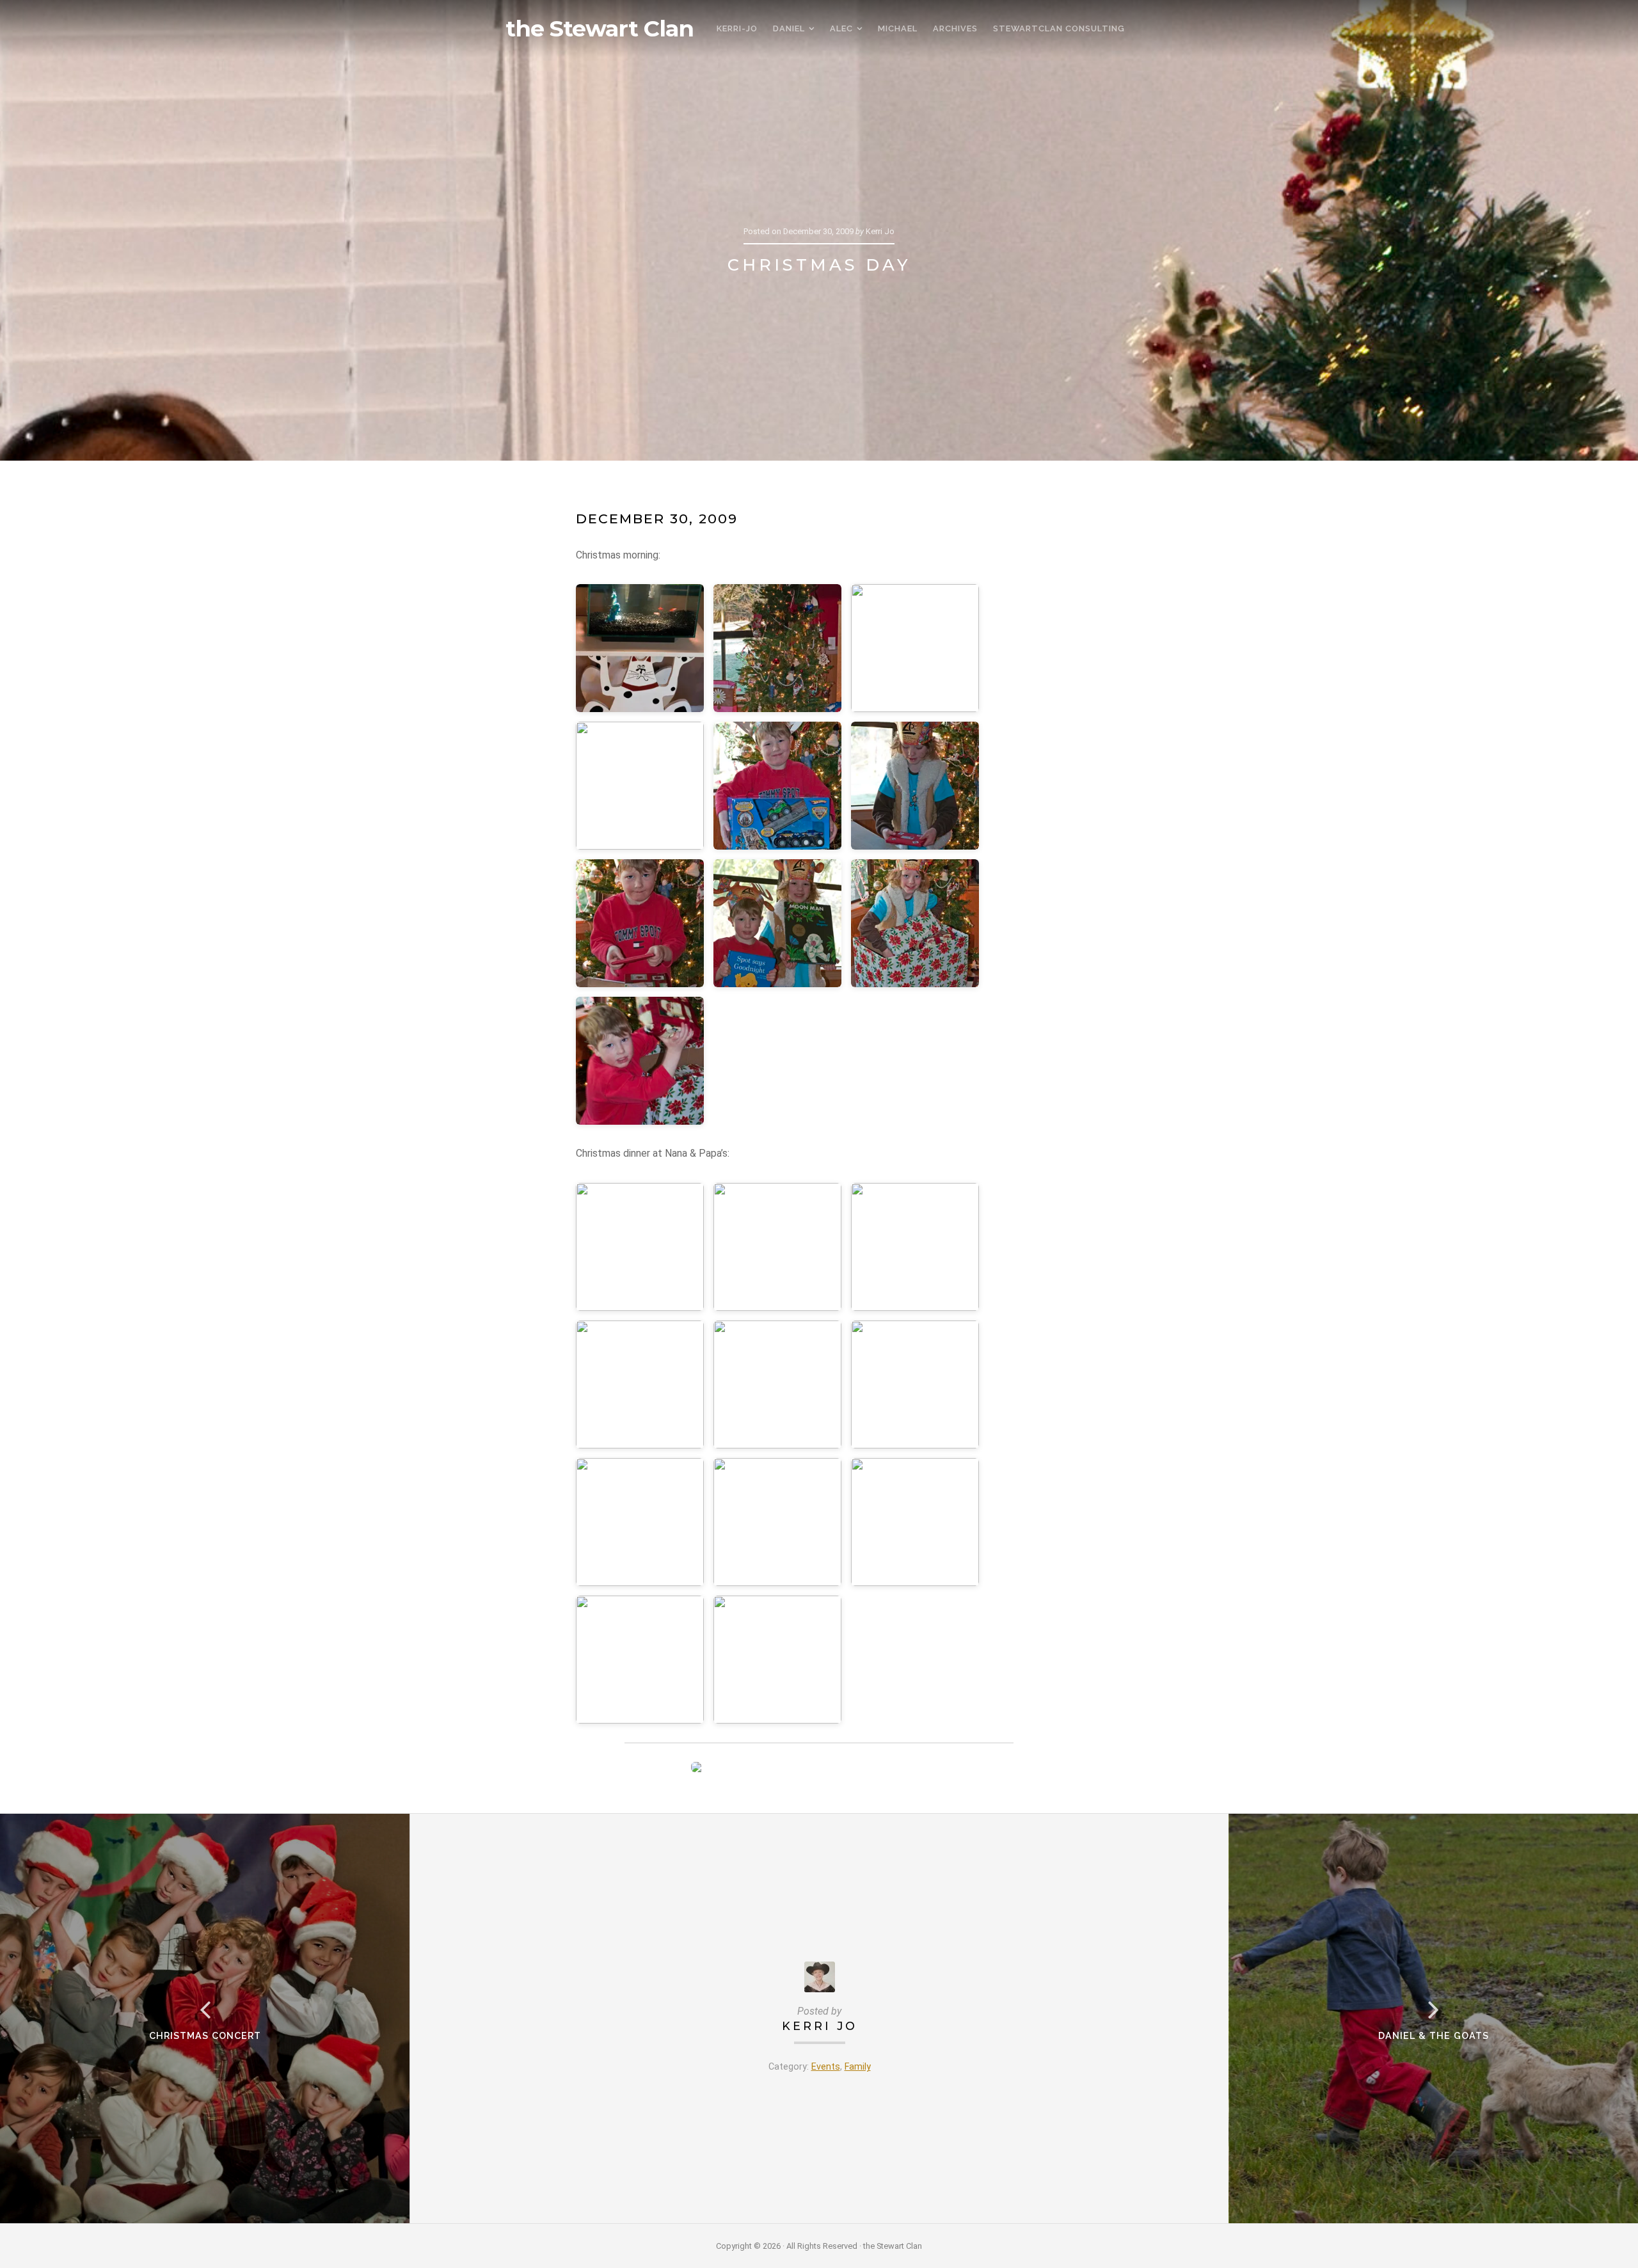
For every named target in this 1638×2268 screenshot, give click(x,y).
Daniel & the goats (1434, 2035)
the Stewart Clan (600, 29)
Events (826, 2067)
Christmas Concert (205, 2035)
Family (858, 2067)
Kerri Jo (820, 2026)
